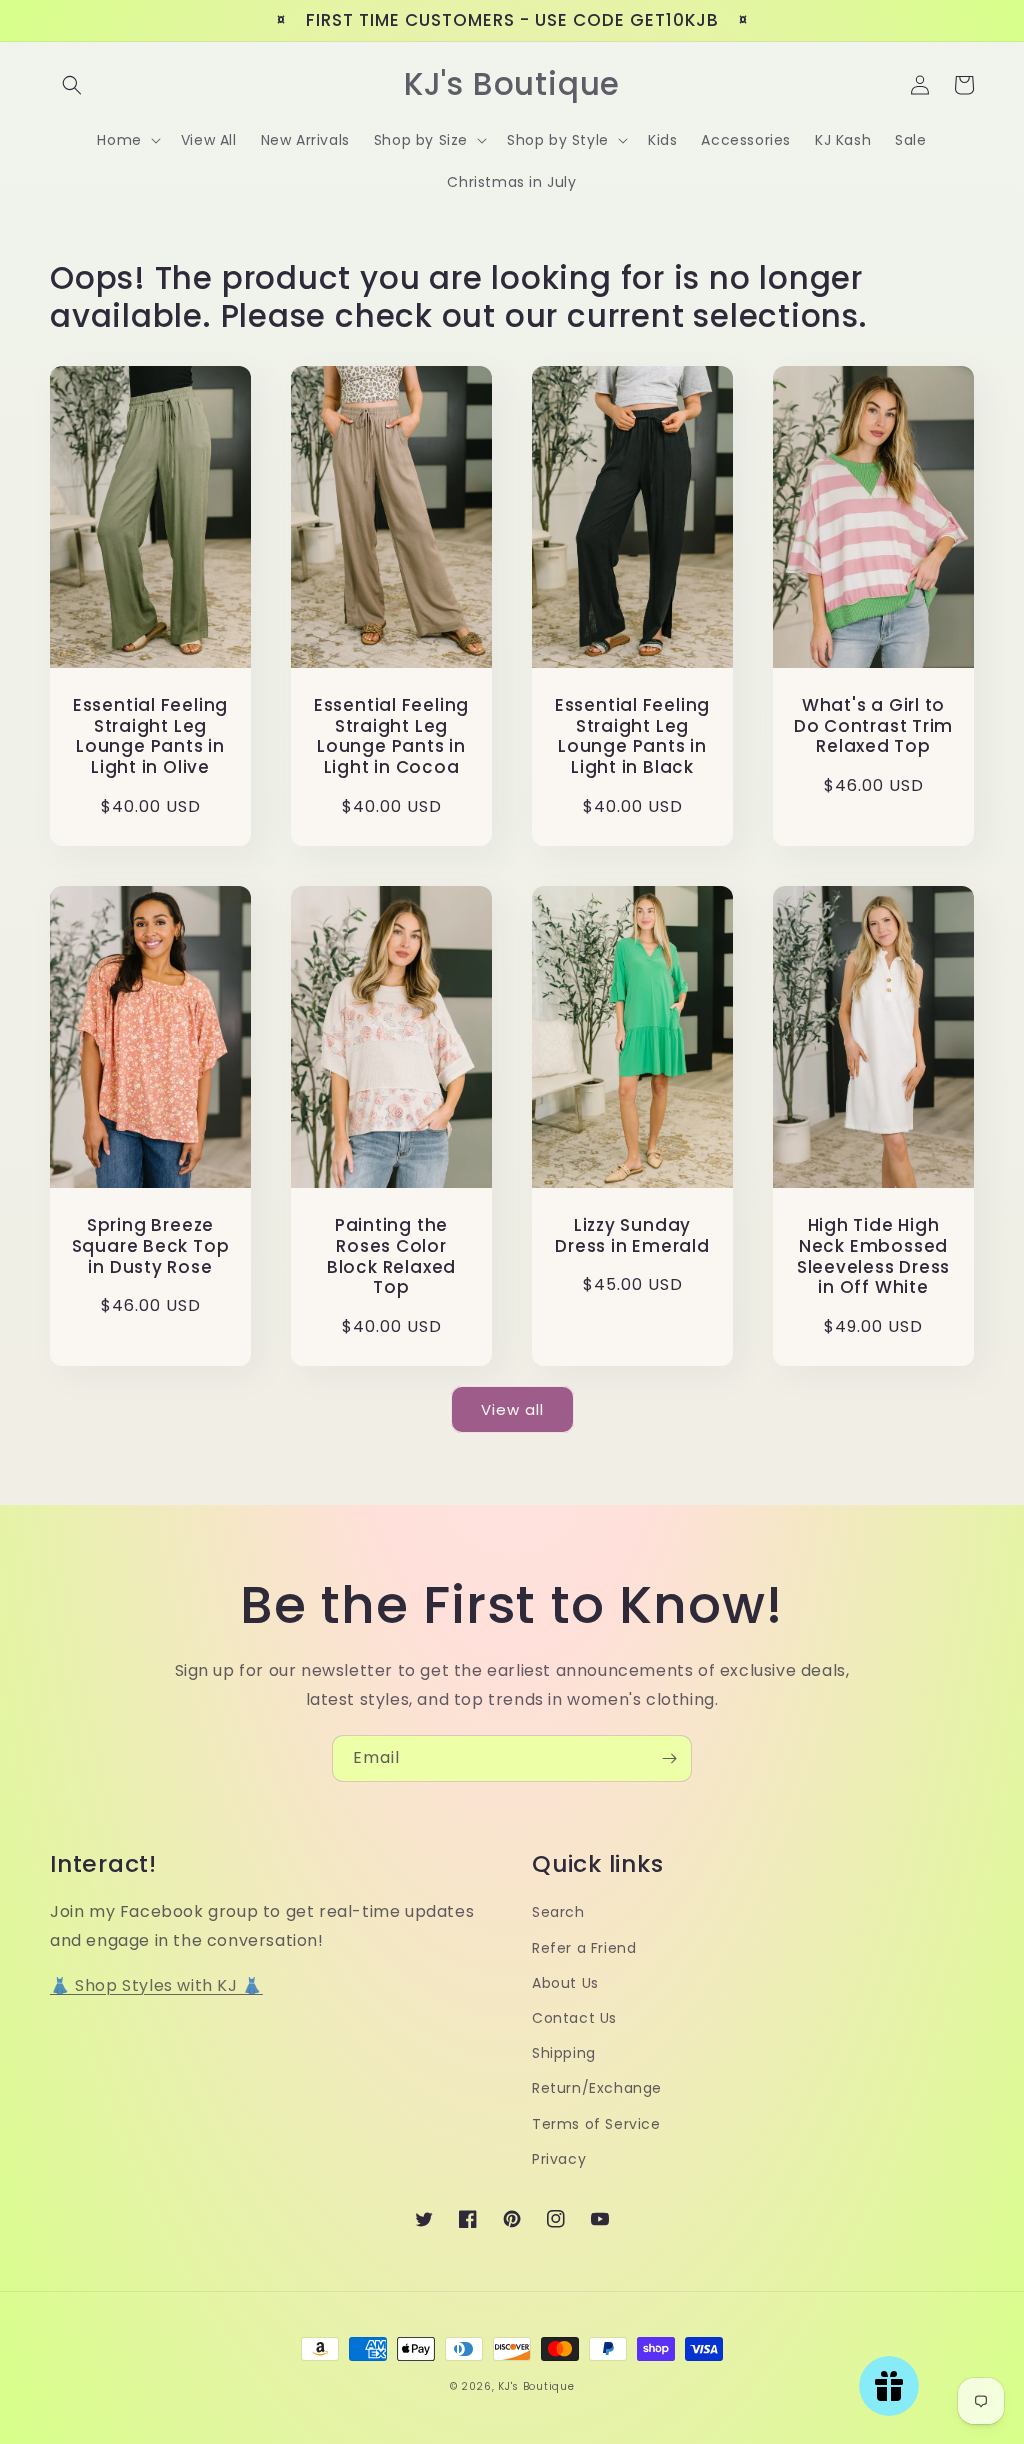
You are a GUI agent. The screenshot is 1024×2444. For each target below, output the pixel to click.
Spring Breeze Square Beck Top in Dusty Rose (151, 1246)
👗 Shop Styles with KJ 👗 (156, 1985)
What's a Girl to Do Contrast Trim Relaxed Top (873, 726)
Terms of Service (596, 2124)
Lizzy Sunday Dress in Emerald (632, 1236)
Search (558, 1912)
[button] (72, 85)
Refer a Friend (584, 1948)
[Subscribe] (669, 1758)
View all (512, 1409)
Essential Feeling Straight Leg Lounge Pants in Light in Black (632, 736)
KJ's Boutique (536, 2386)
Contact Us (574, 2018)
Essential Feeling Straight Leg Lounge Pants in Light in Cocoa (391, 736)
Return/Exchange (597, 2088)
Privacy (559, 2159)
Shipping (564, 2053)
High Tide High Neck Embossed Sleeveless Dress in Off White (873, 1256)
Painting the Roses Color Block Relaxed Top (391, 1256)
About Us (565, 1983)
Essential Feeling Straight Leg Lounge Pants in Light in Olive (150, 736)
